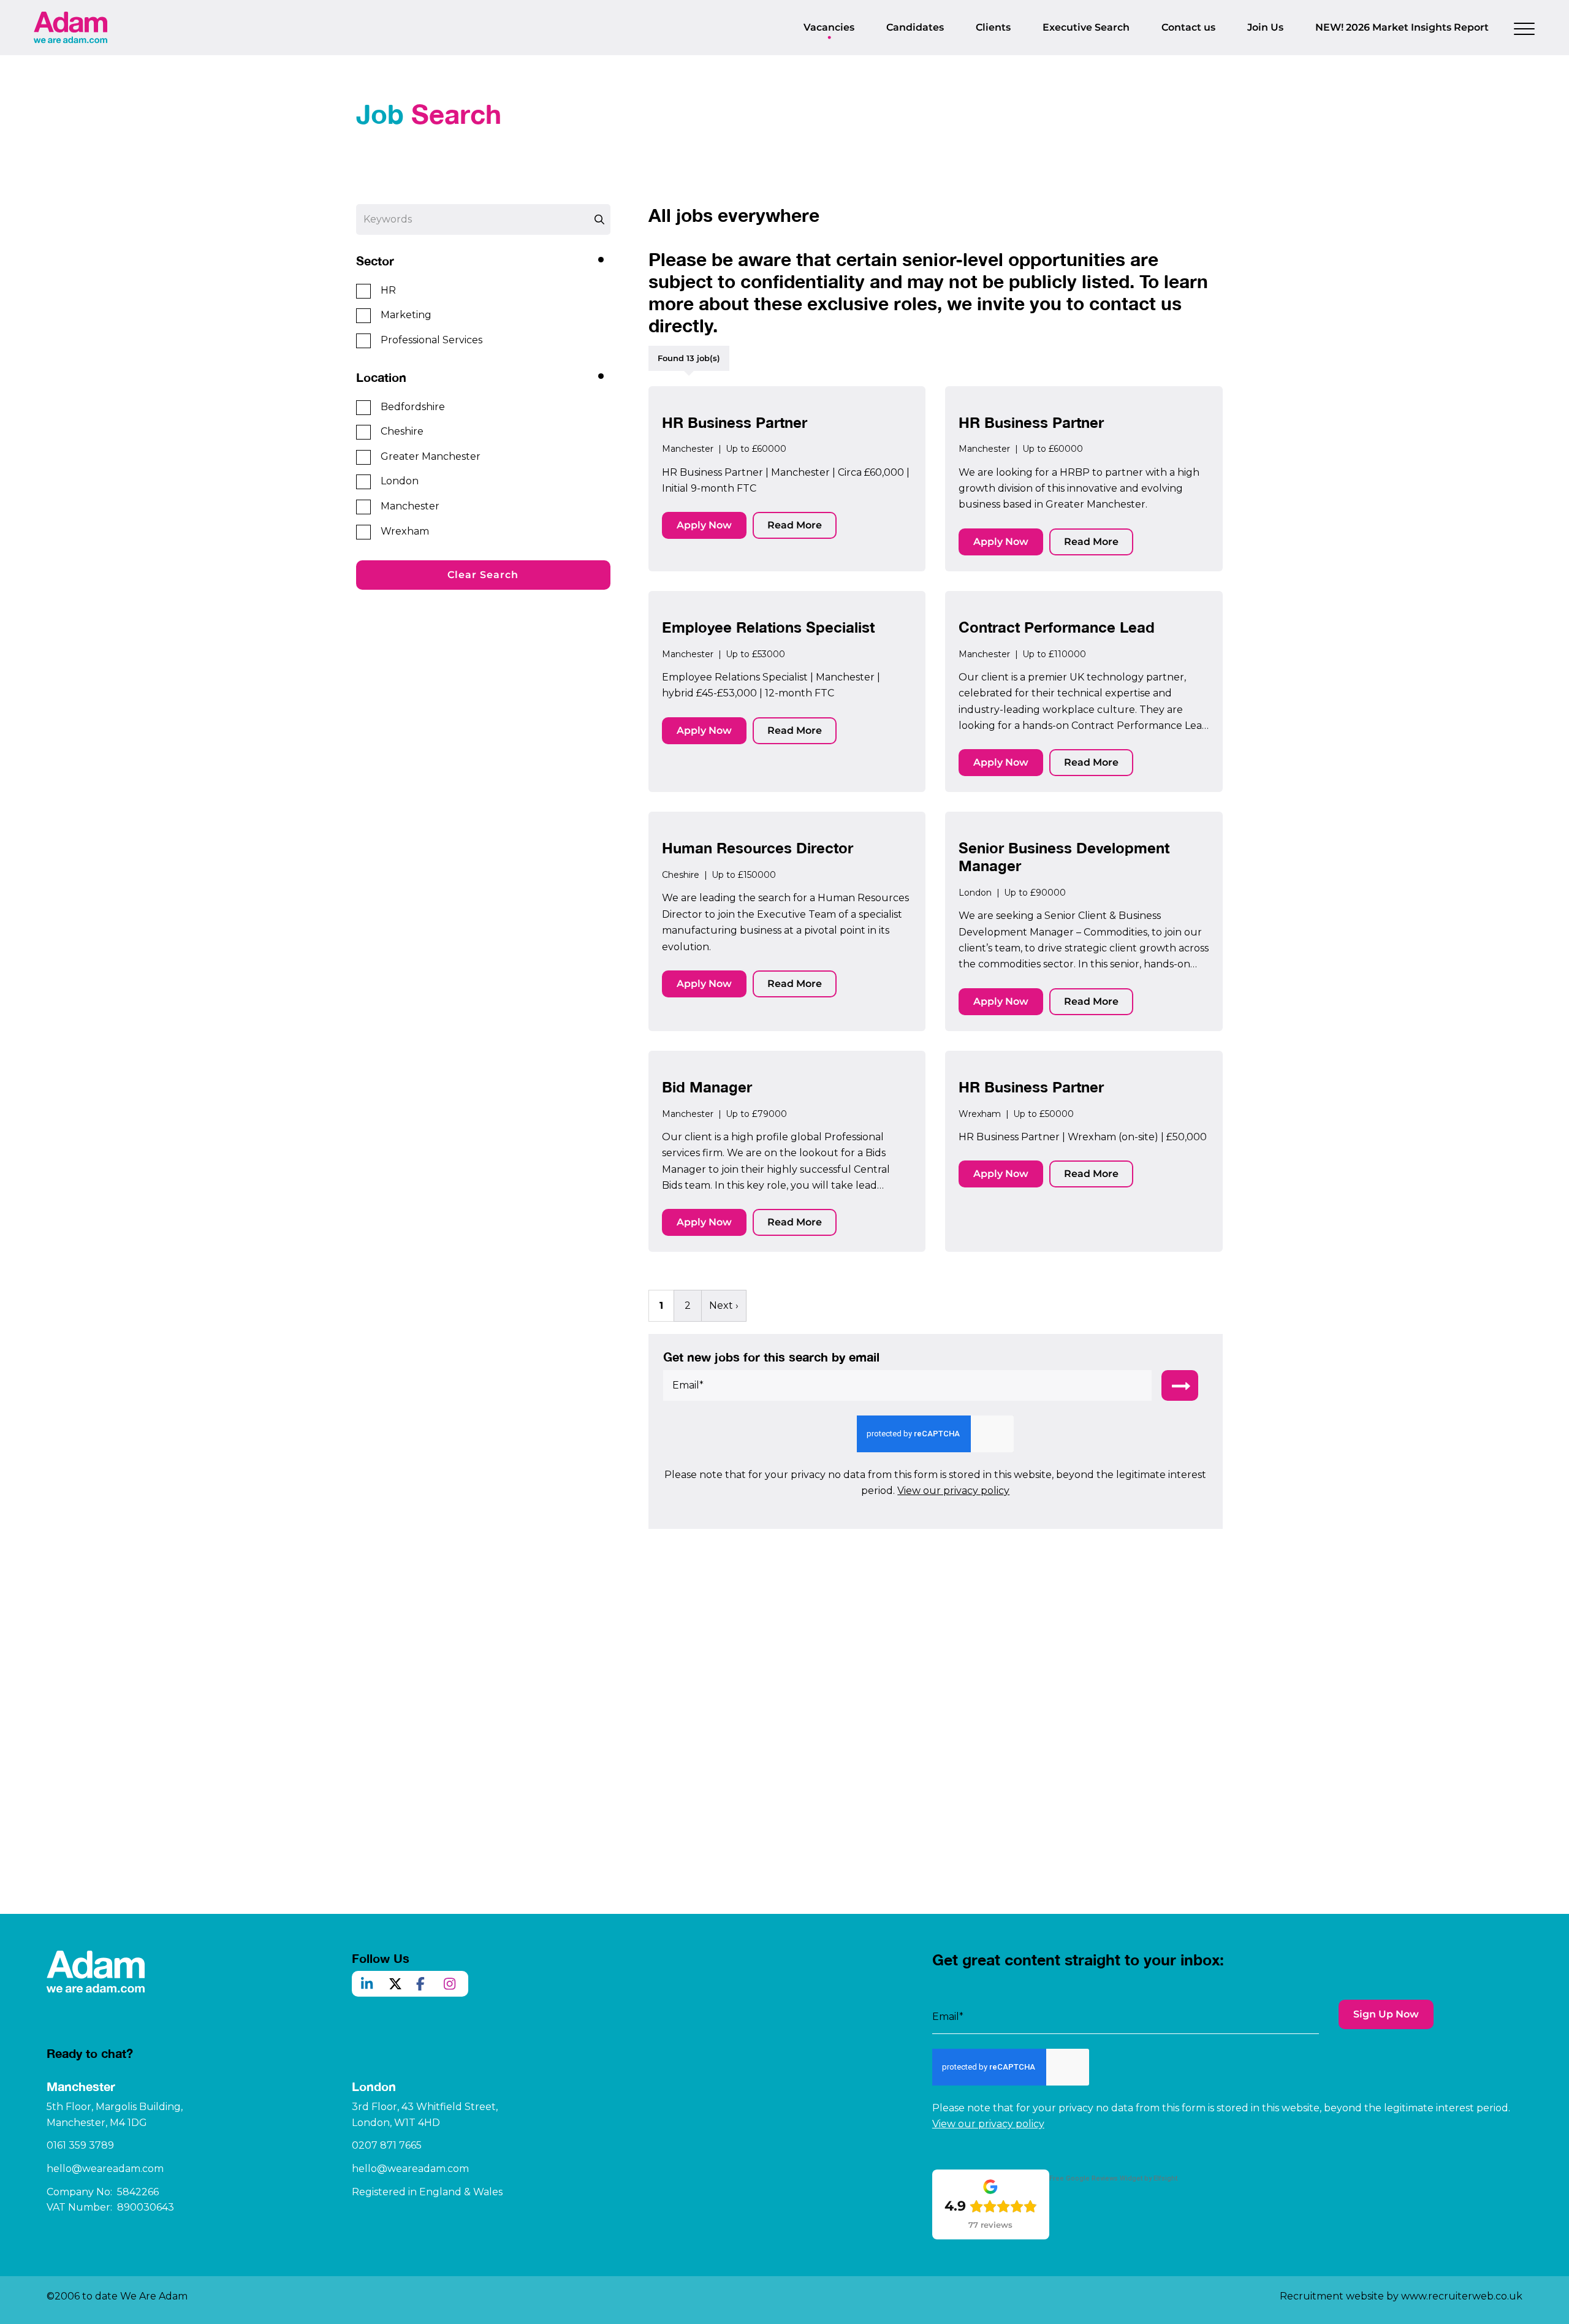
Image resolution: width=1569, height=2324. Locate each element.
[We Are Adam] (70, 27)
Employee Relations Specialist (768, 627)
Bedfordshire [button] (413, 407)
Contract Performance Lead (1057, 627)
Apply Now (704, 525)
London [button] (400, 481)
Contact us (1188, 27)
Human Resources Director (758, 848)
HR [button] (388, 290)
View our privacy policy (953, 1491)
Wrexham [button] (405, 531)
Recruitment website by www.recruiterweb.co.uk (1401, 2296)
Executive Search (1086, 27)
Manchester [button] (410, 506)
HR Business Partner (735, 422)
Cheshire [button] (402, 431)
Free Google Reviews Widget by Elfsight (1113, 2178)
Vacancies (829, 27)
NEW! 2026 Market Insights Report (1402, 27)
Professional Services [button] (431, 340)
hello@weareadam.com (105, 2169)
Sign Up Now (1386, 2014)
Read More (795, 525)
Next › (724, 1305)
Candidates (915, 27)
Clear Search (483, 575)
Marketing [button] (406, 315)
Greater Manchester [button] (431, 456)
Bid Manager (707, 1087)
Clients (993, 27)
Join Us (1265, 27)
